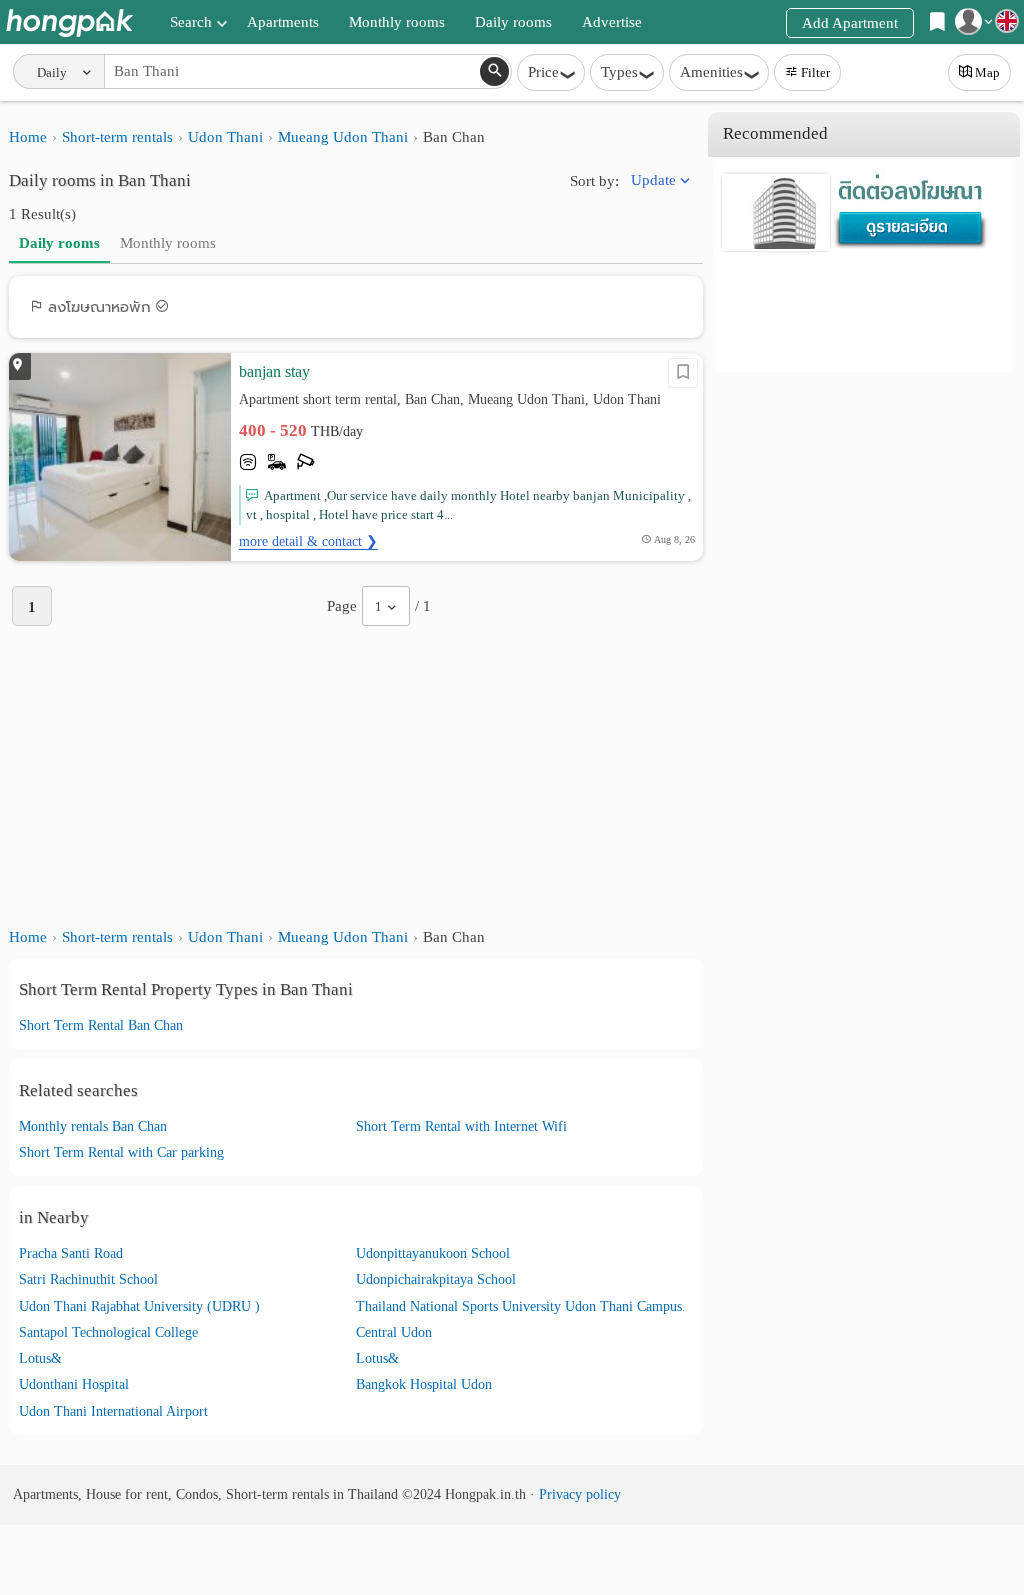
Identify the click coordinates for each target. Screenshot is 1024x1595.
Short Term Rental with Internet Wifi (461, 1126)
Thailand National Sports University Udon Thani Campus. (521, 1306)
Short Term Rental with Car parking (121, 1152)
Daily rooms (513, 22)
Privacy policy (580, 1494)
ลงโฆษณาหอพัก (99, 307)
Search (191, 22)
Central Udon (394, 1332)
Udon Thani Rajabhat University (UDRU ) (139, 1306)
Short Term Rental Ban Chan (101, 1025)
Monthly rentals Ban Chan (93, 1126)
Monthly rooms (397, 22)
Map (987, 72)
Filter (815, 72)
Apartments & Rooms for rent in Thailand (69, 22)
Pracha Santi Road (71, 1253)
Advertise (612, 22)
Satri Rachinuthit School (88, 1279)
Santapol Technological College (108, 1332)
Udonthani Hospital (74, 1384)
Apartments (283, 22)
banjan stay (274, 371)
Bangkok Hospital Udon (424, 1384)
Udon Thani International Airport (113, 1411)
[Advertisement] (356, 776)
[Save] (683, 373)
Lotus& (40, 1358)
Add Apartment (850, 23)
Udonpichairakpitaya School (436, 1279)
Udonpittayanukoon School (433, 1253)
